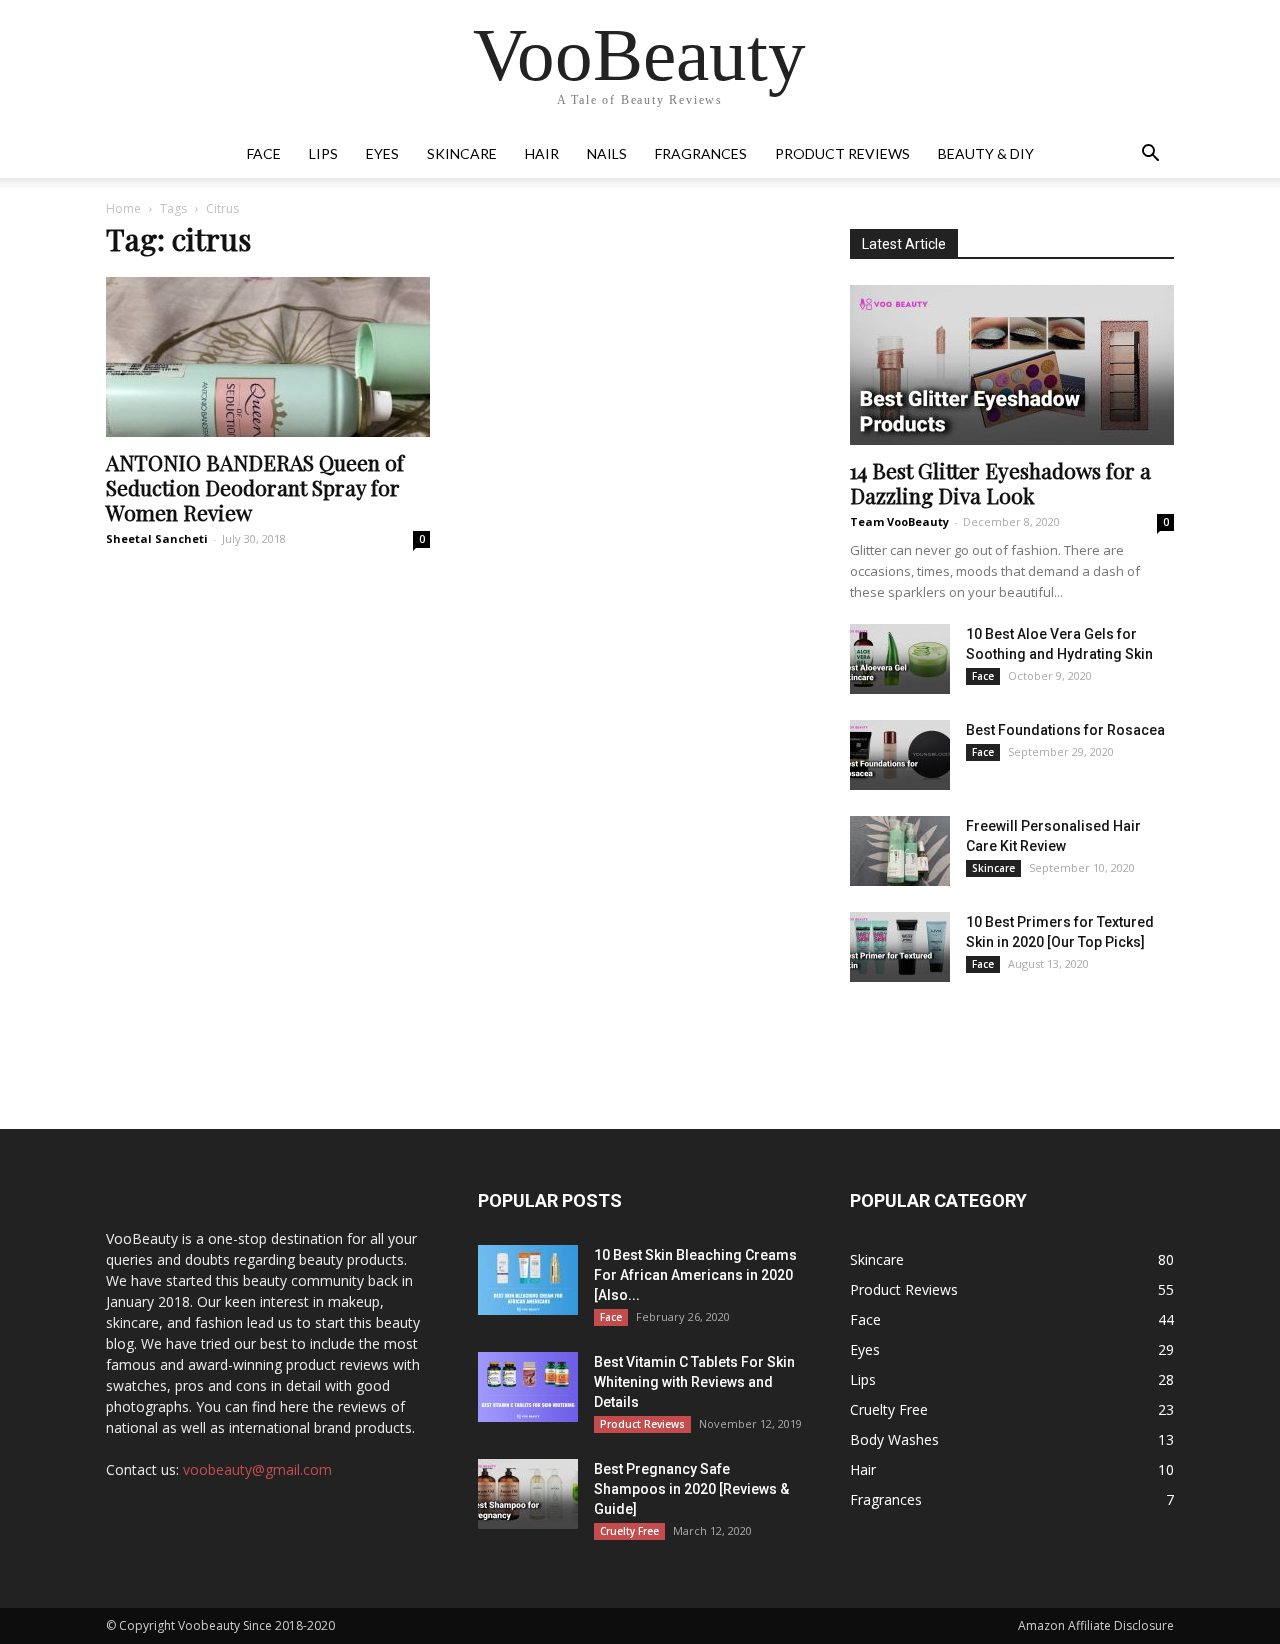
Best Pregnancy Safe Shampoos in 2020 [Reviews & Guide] (691, 1489)
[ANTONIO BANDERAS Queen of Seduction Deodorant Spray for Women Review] (268, 357)
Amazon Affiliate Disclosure (1096, 1625)
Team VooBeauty (899, 521)
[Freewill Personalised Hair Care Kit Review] (900, 851)
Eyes (382, 153)
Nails (607, 153)
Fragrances (701, 153)
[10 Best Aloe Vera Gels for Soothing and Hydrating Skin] (900, 659)
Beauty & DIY (986, 153)
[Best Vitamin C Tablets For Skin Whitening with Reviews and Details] (528, 1387)
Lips (323, 153)
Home (123, 208)
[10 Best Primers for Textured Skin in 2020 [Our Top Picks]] (900, 947)
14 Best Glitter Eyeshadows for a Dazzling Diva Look (1000, 482)
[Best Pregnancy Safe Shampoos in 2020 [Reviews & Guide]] (528, 1494)
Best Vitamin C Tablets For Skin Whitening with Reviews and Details (694, 1382)
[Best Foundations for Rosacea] (900, 755)
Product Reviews (842, 153)
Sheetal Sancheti (157, 538)
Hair (542, 153)
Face (264, 153)
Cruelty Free (629, 1531)
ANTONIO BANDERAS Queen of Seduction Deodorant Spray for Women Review (255, 487)
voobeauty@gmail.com (257, 1469)
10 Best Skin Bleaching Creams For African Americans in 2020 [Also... (695, 1275)
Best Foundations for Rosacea (1065, 730)
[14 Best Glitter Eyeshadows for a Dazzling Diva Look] (1012, 365)
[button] (1150, 155)
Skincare (462, 153)
